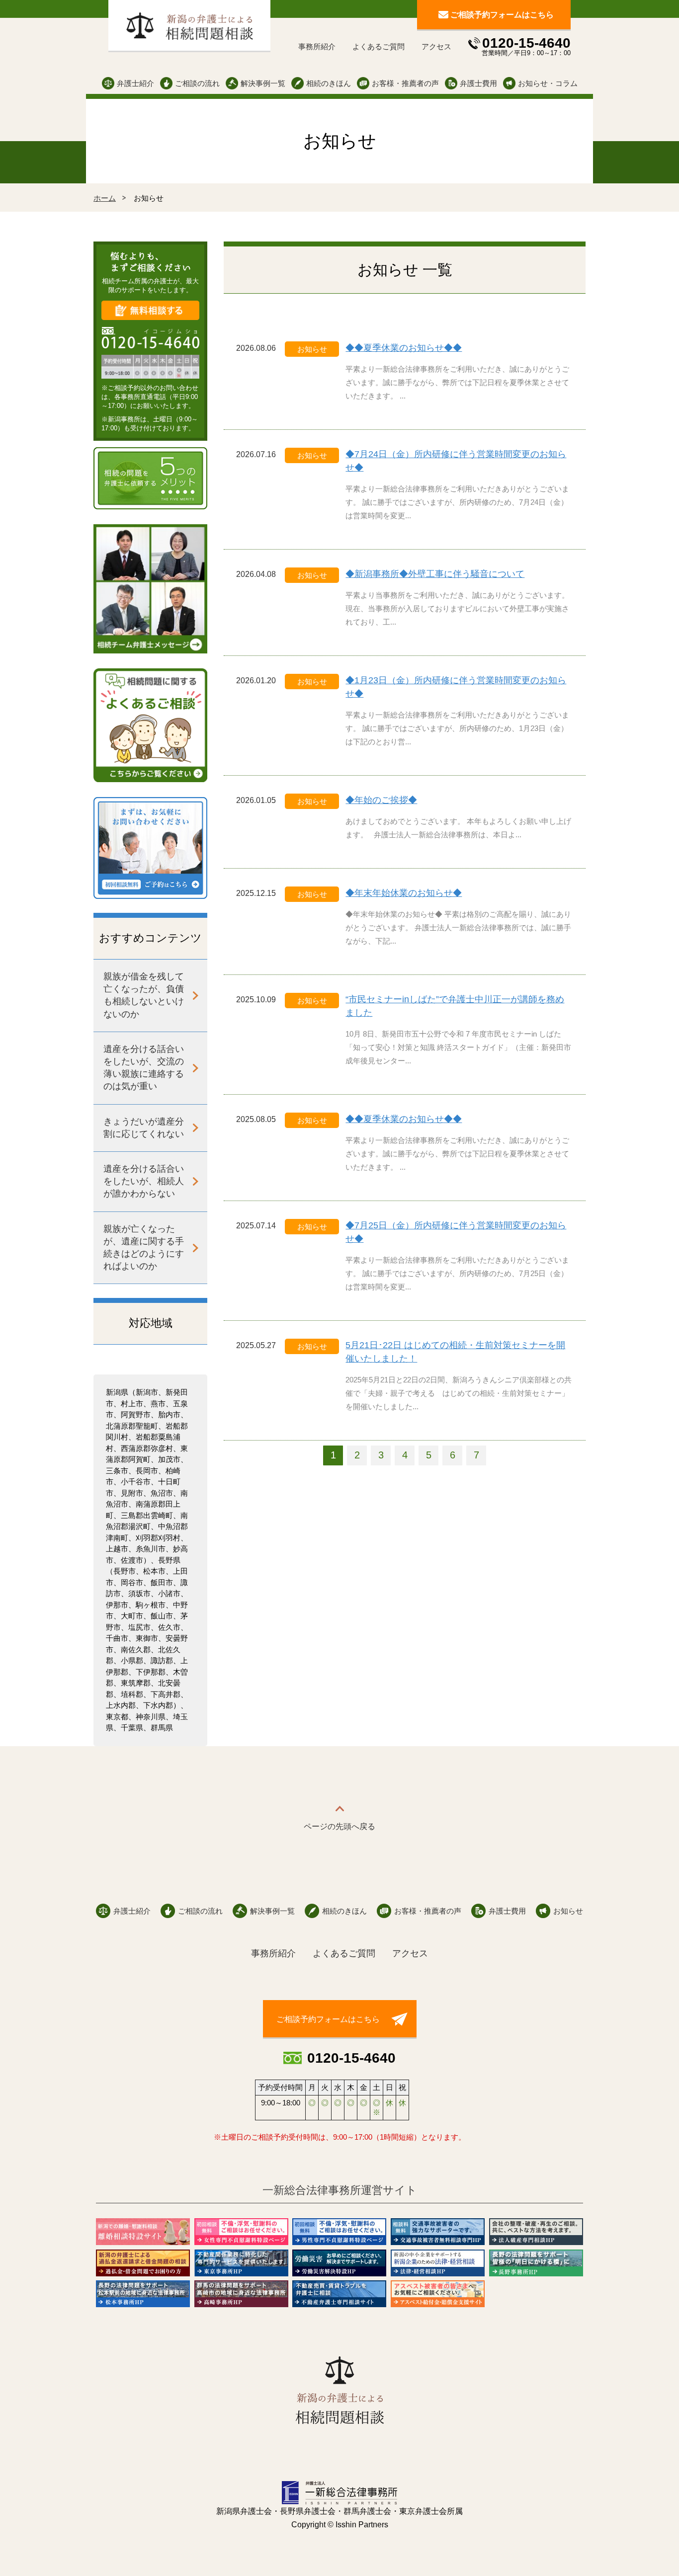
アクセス (436, 46)
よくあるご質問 (379, 46)
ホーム (105, 198)
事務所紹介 (317, 46)
